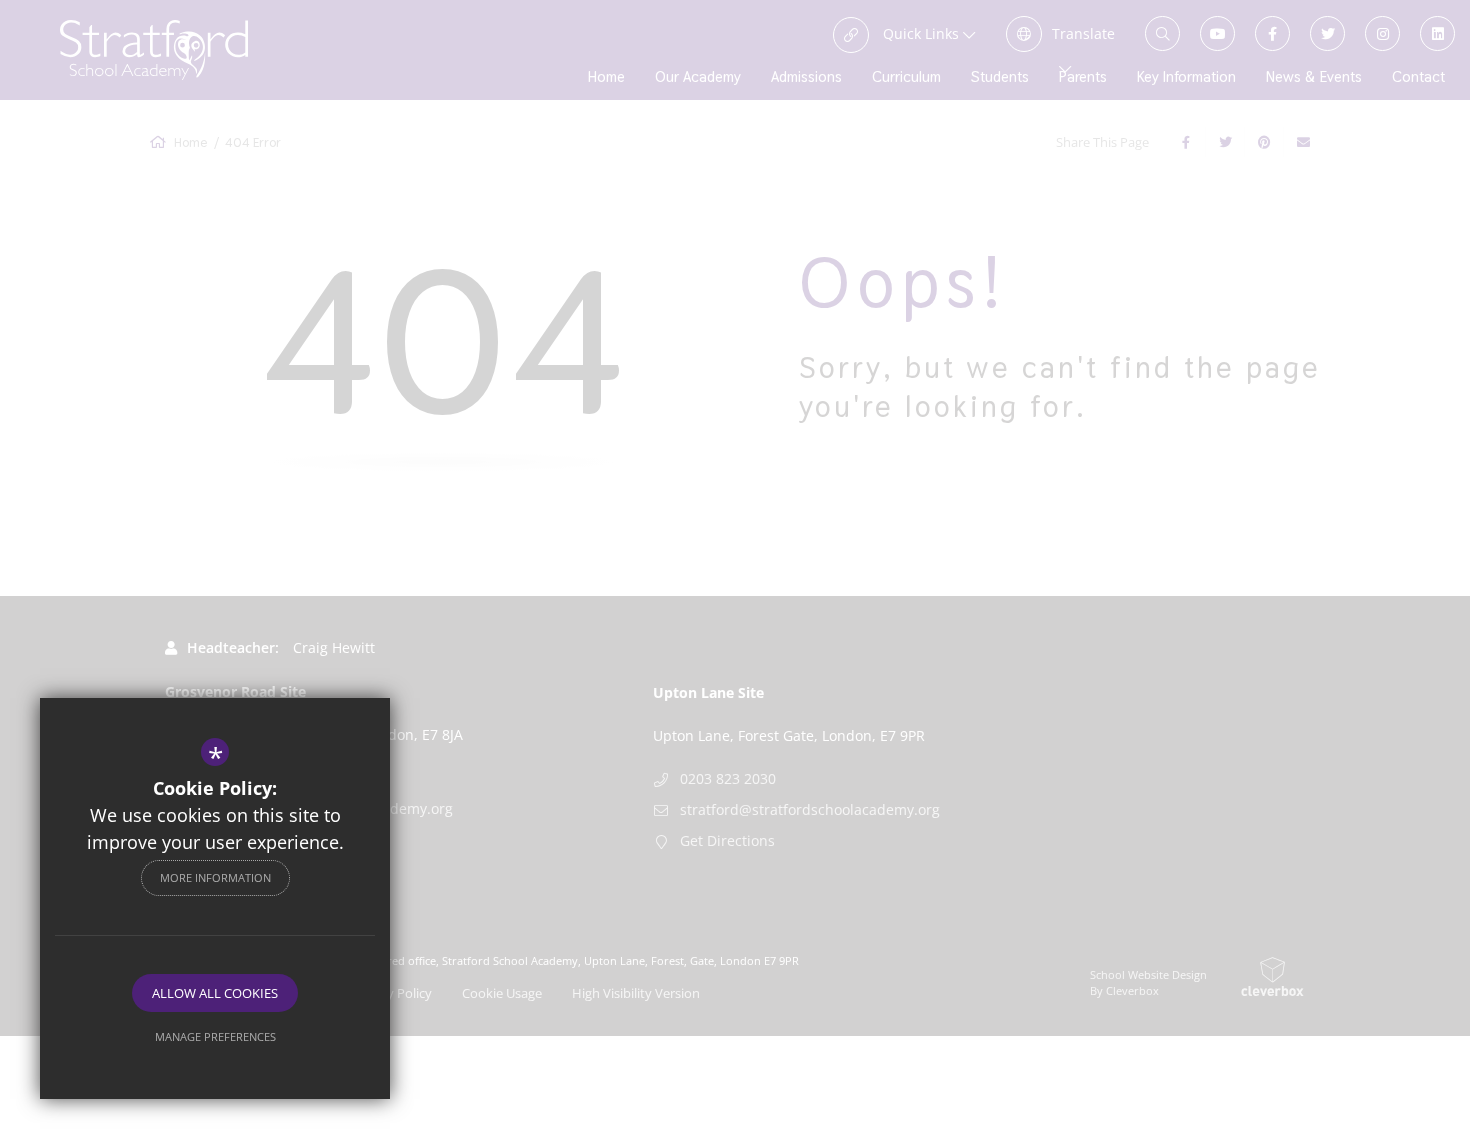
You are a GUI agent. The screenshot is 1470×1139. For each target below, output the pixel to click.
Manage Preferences (215, 1036)
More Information (215, 877)
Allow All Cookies (215, 993)
